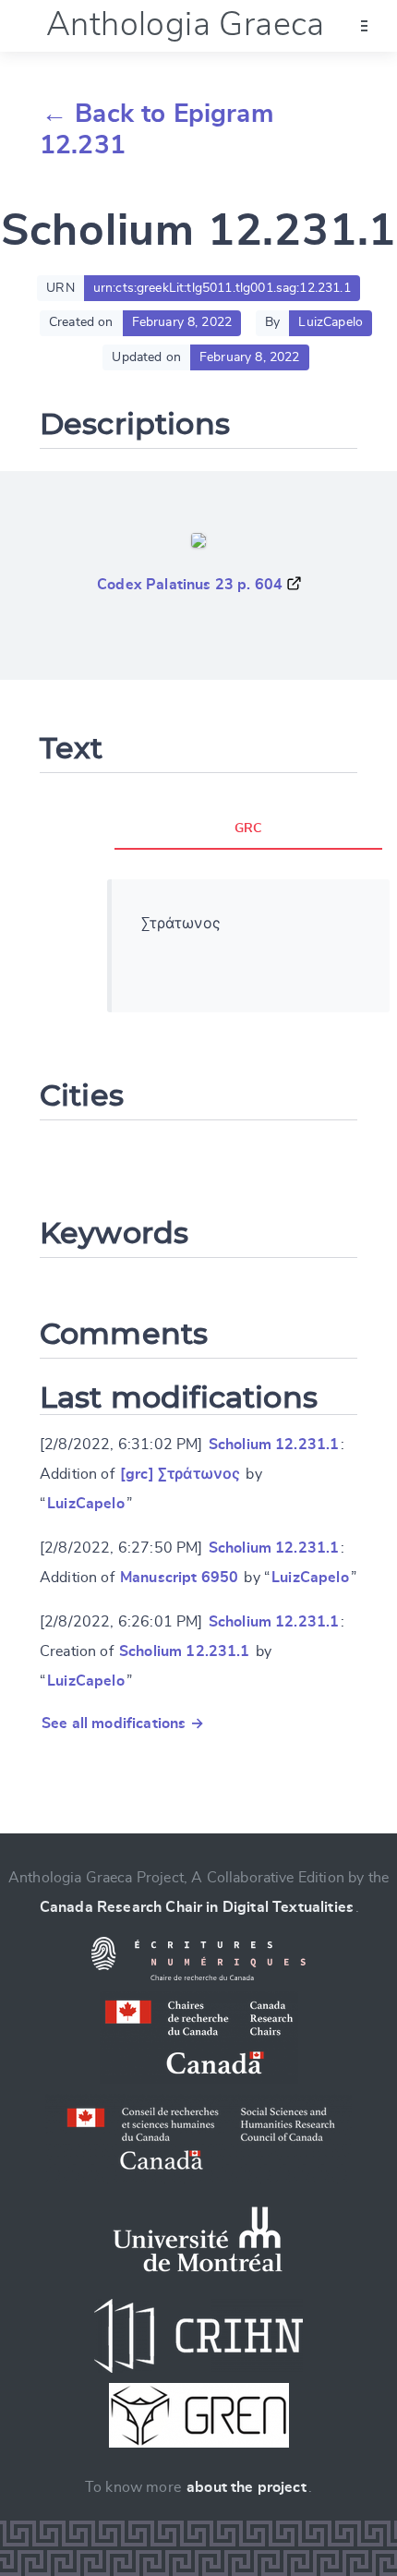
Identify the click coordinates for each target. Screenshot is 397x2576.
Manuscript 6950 (179, 1578)
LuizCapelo (86, 1504)
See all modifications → (123, 1723)
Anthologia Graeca (186, 25)
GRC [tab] (248, 828)
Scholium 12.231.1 (274, 1445)
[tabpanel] (249, 946)
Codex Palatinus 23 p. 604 (190, 585)
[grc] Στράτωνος (180, 1474)
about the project (247, 2487)
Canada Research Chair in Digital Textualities (197, 1907)
